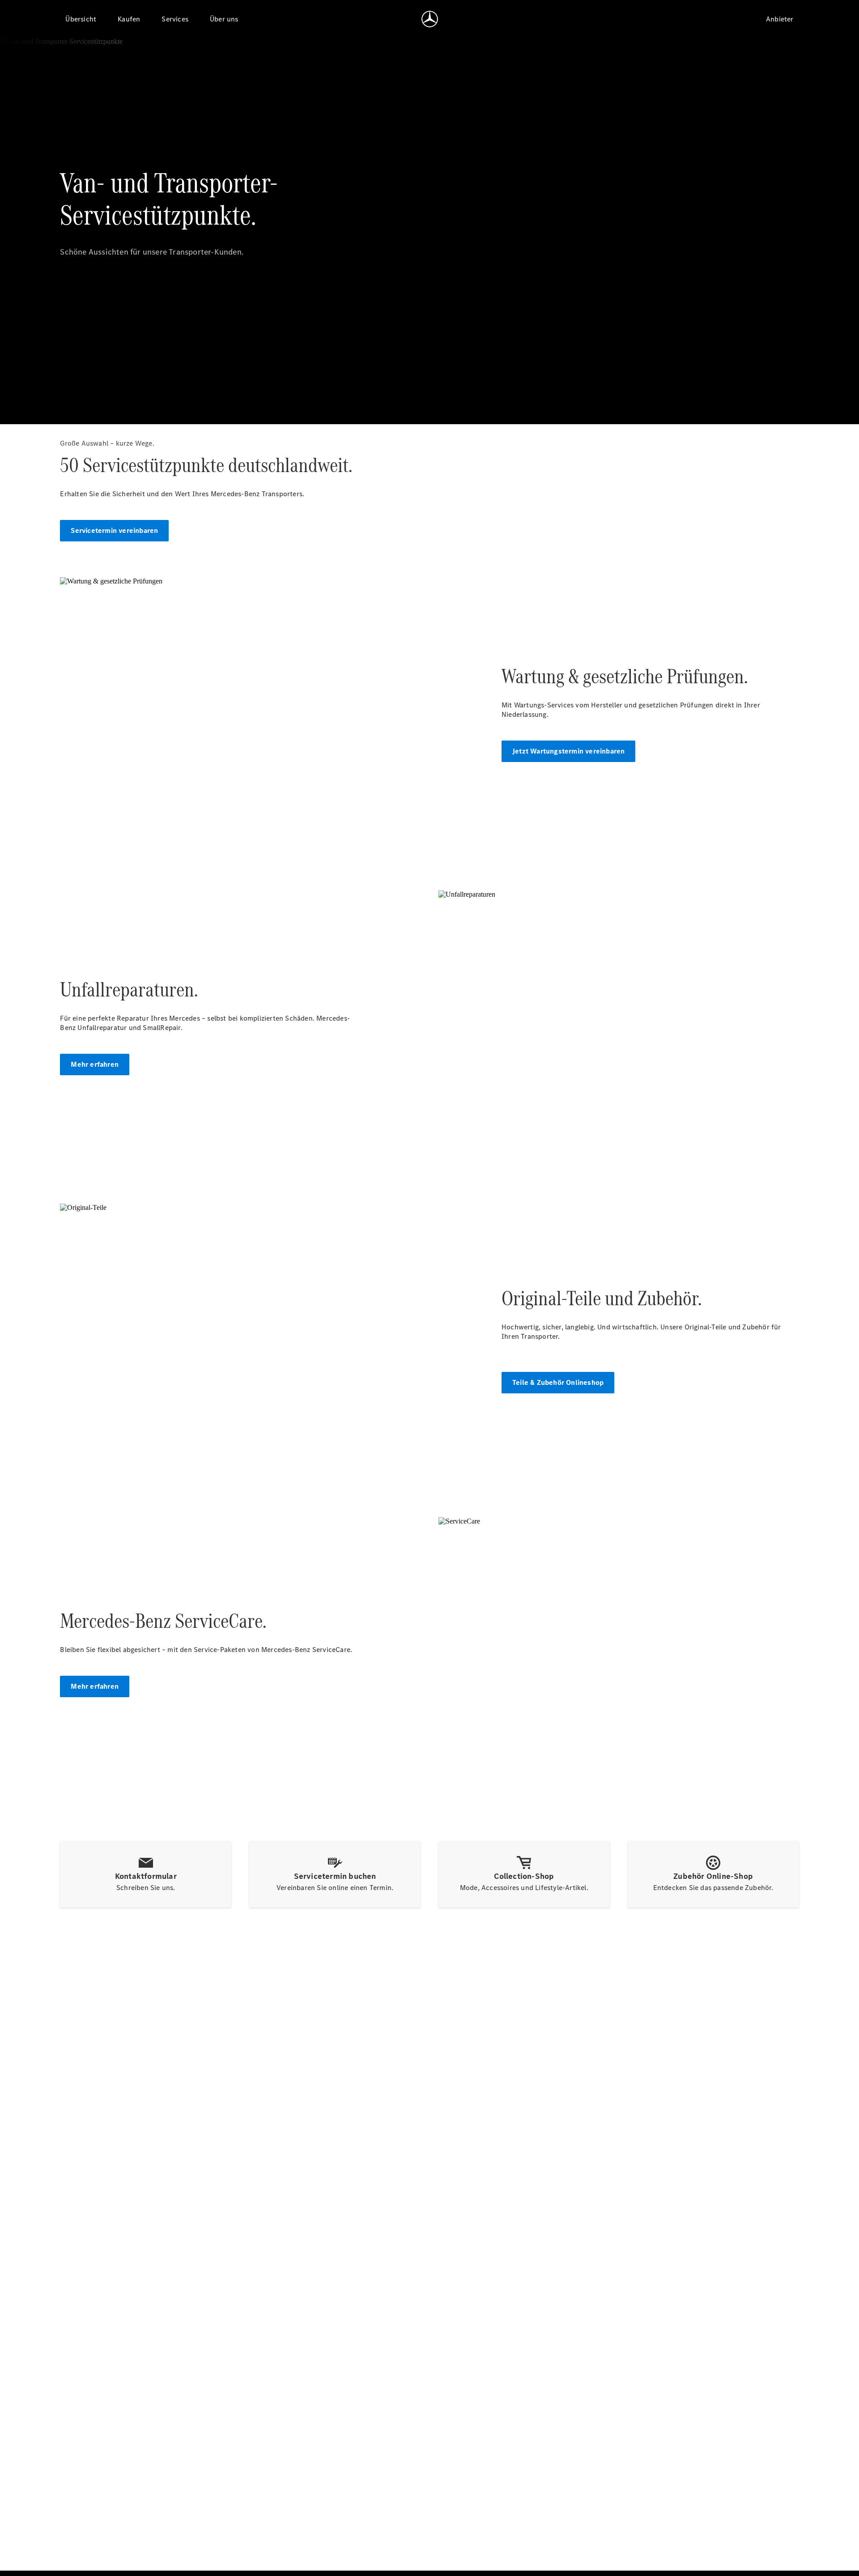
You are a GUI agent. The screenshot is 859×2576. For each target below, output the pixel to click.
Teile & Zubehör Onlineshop (558, 1382)
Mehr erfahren (95, 1064)
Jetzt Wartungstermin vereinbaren (568, 751)
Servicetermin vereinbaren (114, 530)
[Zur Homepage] (430, 19)
